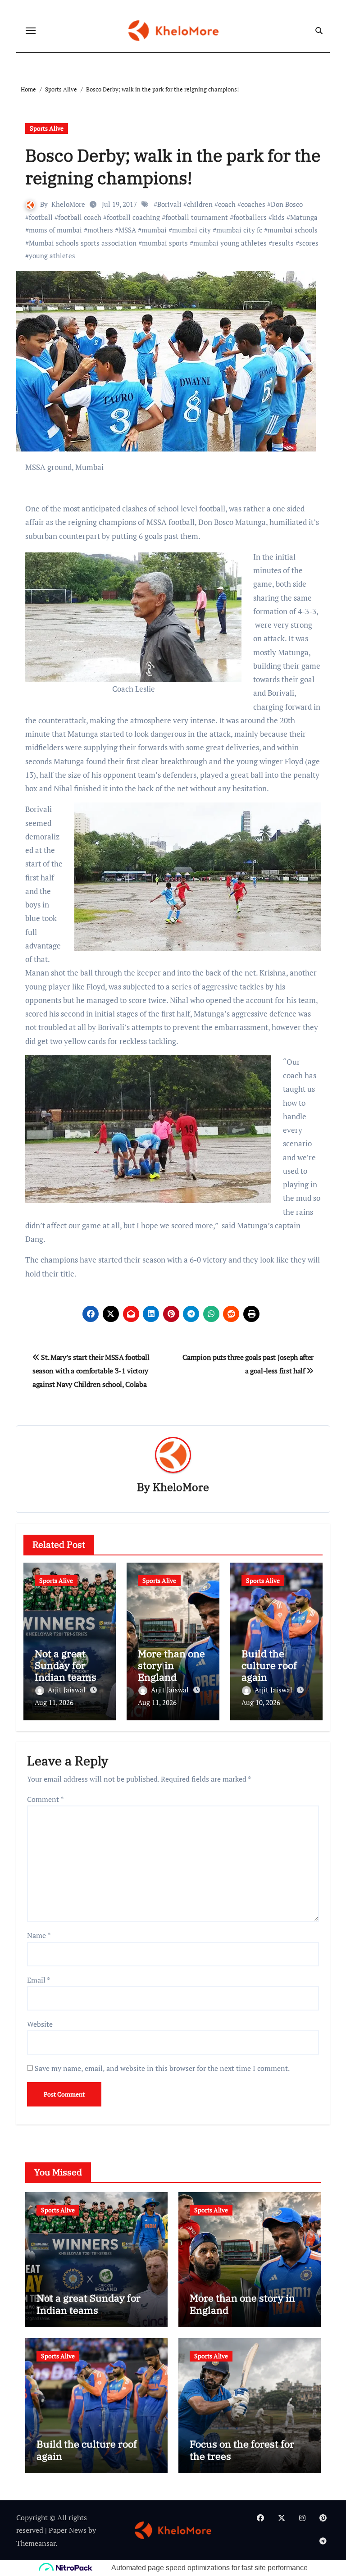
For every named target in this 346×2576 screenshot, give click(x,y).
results (283, 243)
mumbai (154, 230)
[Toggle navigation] (31, 31)
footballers (250, 217)
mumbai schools (293, 230)
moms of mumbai (55, 230)
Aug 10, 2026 (261, 1702)
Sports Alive (47, 128)
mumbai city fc (239, 230)
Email (39, 1980)
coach (227, 204)
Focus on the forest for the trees (242, 2450)
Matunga (304, 217)
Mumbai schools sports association (83, 243)
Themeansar (36, 2543)
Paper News (68, 2530)
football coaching (133, 217)
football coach (80, 217)
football (41, 217)
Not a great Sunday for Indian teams (66, 1665)
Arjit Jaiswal (68, 1690)
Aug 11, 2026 (54, 1702)
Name (39, 1935)
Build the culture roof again (269, 1665)
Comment (45, 1799)
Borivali (169, 204)
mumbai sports (165, 243)
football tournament (197, 217)
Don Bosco (287, 204)
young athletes (52, 255)
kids (278, 217)
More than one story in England (171, 1665)
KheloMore (68, 204)
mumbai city (191, 230)
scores (309, 243)
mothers (100, 230)
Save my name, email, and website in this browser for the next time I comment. (162, 2068)
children (200, 204)
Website (40, 2024)
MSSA (127, 230)
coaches (253, 204)
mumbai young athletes (230, 243)
